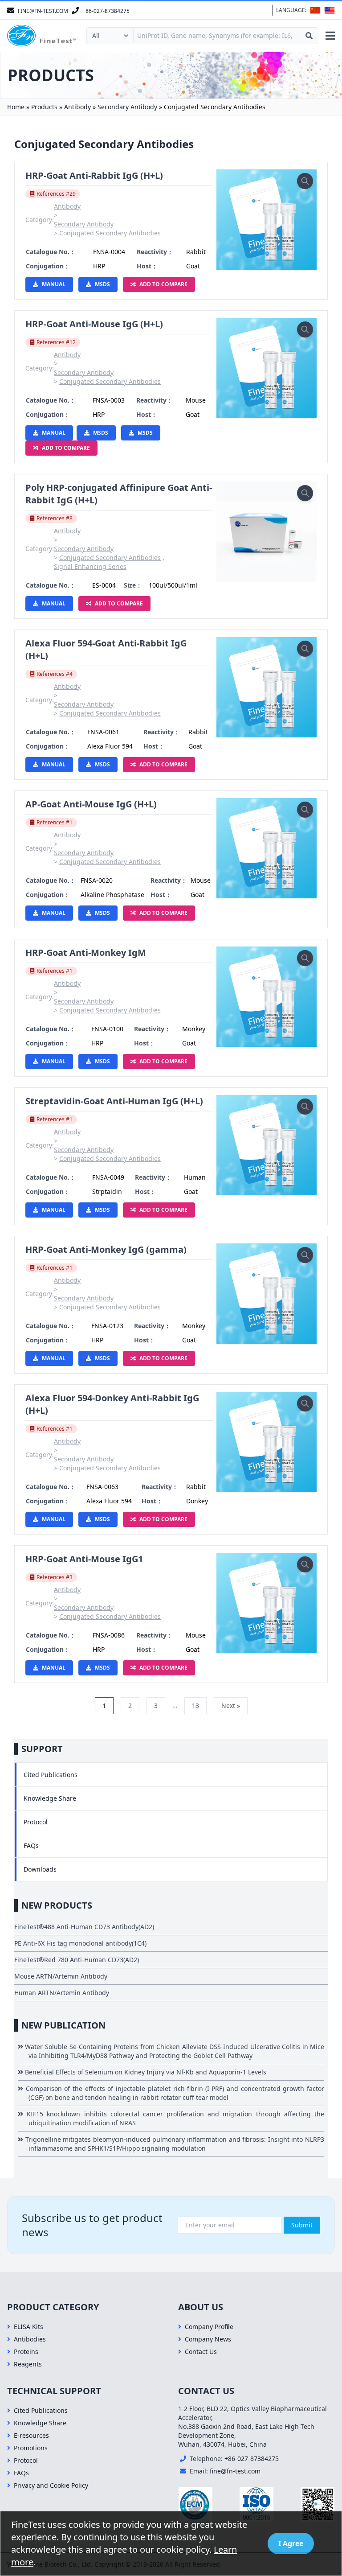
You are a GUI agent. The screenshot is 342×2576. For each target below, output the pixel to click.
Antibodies (30, 2339)
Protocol (36, 1822)
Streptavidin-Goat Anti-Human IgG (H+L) (114, 1101)
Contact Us (201, 2352)
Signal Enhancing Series (90, 566)
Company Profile (209, 2327)
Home (16, 107)
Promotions (31, 2448)
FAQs (31, 1846)
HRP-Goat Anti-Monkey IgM (86, 953)
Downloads (40, 1869)
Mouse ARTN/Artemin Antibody (61, 1976)
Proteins (26, 2352)
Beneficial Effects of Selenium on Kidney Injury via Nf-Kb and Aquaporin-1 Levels (147, 2072)
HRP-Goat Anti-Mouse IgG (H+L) (94, 324)
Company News (208, 2339)
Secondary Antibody (127, 107)
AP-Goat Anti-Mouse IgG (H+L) (91, 804)
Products (44, 107)
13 (195, 1706)
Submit (302, 2225)
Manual (54, 284)
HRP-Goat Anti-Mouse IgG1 (84, 1559)
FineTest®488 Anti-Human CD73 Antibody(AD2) (84, 1927)
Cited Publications (51, 1775)
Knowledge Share (50, 1798)
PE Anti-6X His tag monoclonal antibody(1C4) (80, 1943)
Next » (231, 1706)
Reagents (28, 2364)
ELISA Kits (28, 2327)
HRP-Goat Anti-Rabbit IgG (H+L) (94, 175)
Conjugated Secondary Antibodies (110, 233)
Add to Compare (163, 284)
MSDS (102, 284)
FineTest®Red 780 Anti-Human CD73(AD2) (77, 1960)
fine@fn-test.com (235, 2471)
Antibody (77, 107)
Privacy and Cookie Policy (51, 2485)
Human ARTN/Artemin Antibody (62, 1993)
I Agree (291, 2543)
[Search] (309, 36)
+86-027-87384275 (252, 2459)
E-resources (31, 2435)
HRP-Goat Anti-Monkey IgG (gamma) (106, 1249)
